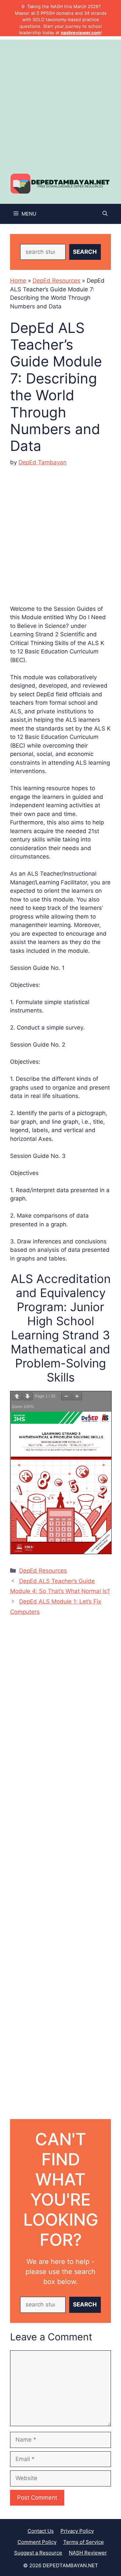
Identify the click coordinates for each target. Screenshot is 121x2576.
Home (18, 281)
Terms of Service (84, 2542)
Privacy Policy (77, 2531)
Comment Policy (37, 2542)
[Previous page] (17, 1396)
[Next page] (28, 1396)
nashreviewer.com (81, 33)
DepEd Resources (56, 281)
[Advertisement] (61, 100)
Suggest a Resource (38, 2553)
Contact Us (41, 2531)
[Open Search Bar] (105, 214)
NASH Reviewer (88, 2553)
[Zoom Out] (66, 1396)
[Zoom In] (77, 1396)
